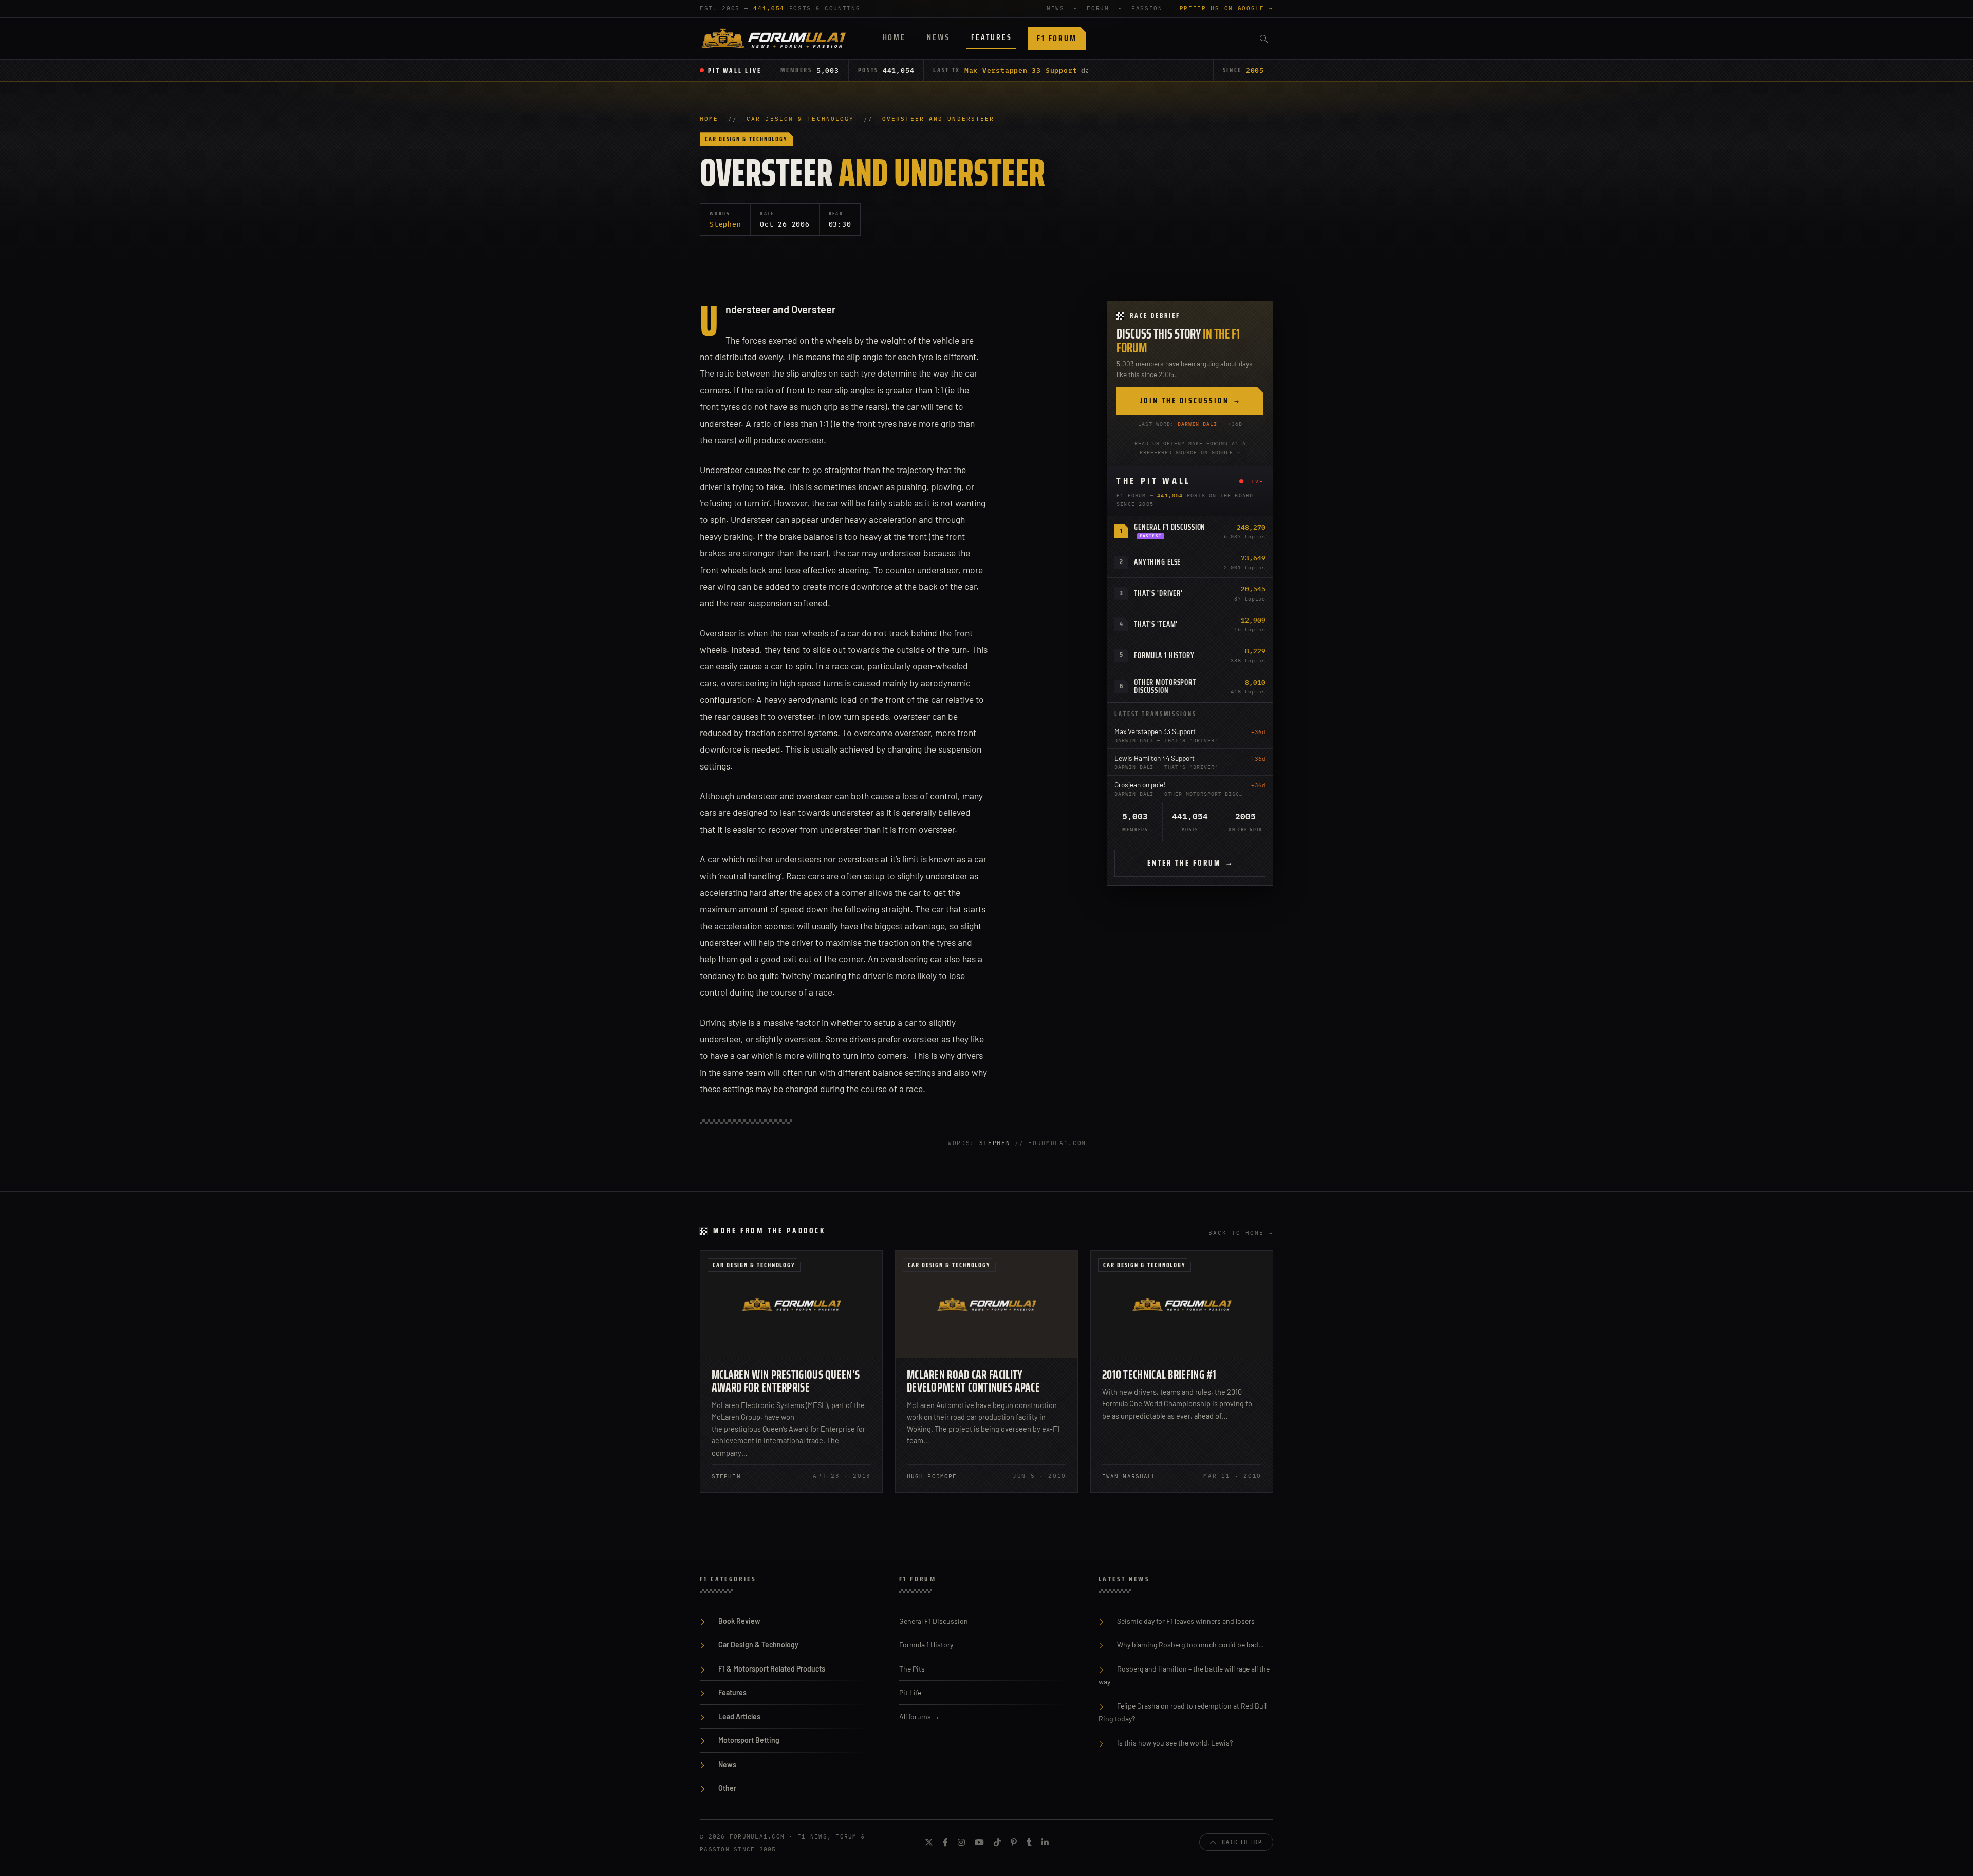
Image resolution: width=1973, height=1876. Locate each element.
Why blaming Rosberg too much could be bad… (1190, 1645)
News (938, 37)
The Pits (912, 1669)
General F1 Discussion (1170, 527)
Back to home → (1241, 1233)
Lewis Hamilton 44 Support (1155, 758)
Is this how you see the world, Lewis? (1175, 1743)
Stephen (725, 224)
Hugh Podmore (932, 1476)
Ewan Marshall (1129, 1476)
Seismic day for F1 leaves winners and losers (1186, 1621)
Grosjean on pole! (1140, 785)
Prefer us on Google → (1226, 8)
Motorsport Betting (749, 1740)
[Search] (1263, 39)
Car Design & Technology (800, 119)
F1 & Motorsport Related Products (772, 1669)
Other (727, 1788)
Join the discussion (1190, 401)
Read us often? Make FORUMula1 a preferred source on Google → (1190, 448)
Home (894, 37)
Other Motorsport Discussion (1165, 686)
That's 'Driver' (1158, 593)
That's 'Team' (1156, 624)
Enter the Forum (1190, 863)
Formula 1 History (1164, 655)
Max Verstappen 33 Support (1021, 70)
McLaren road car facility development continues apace (973, 1381)
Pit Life (910, 1692)
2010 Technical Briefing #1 (1159, 1374)
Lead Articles (739, 1716)
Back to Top (1242, 1842)
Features (991, 37)
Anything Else (1157, 562)
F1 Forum (1057, 38)
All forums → (919, 1716)
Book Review (739, 1621)
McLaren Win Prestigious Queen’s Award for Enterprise (786, 1381)
